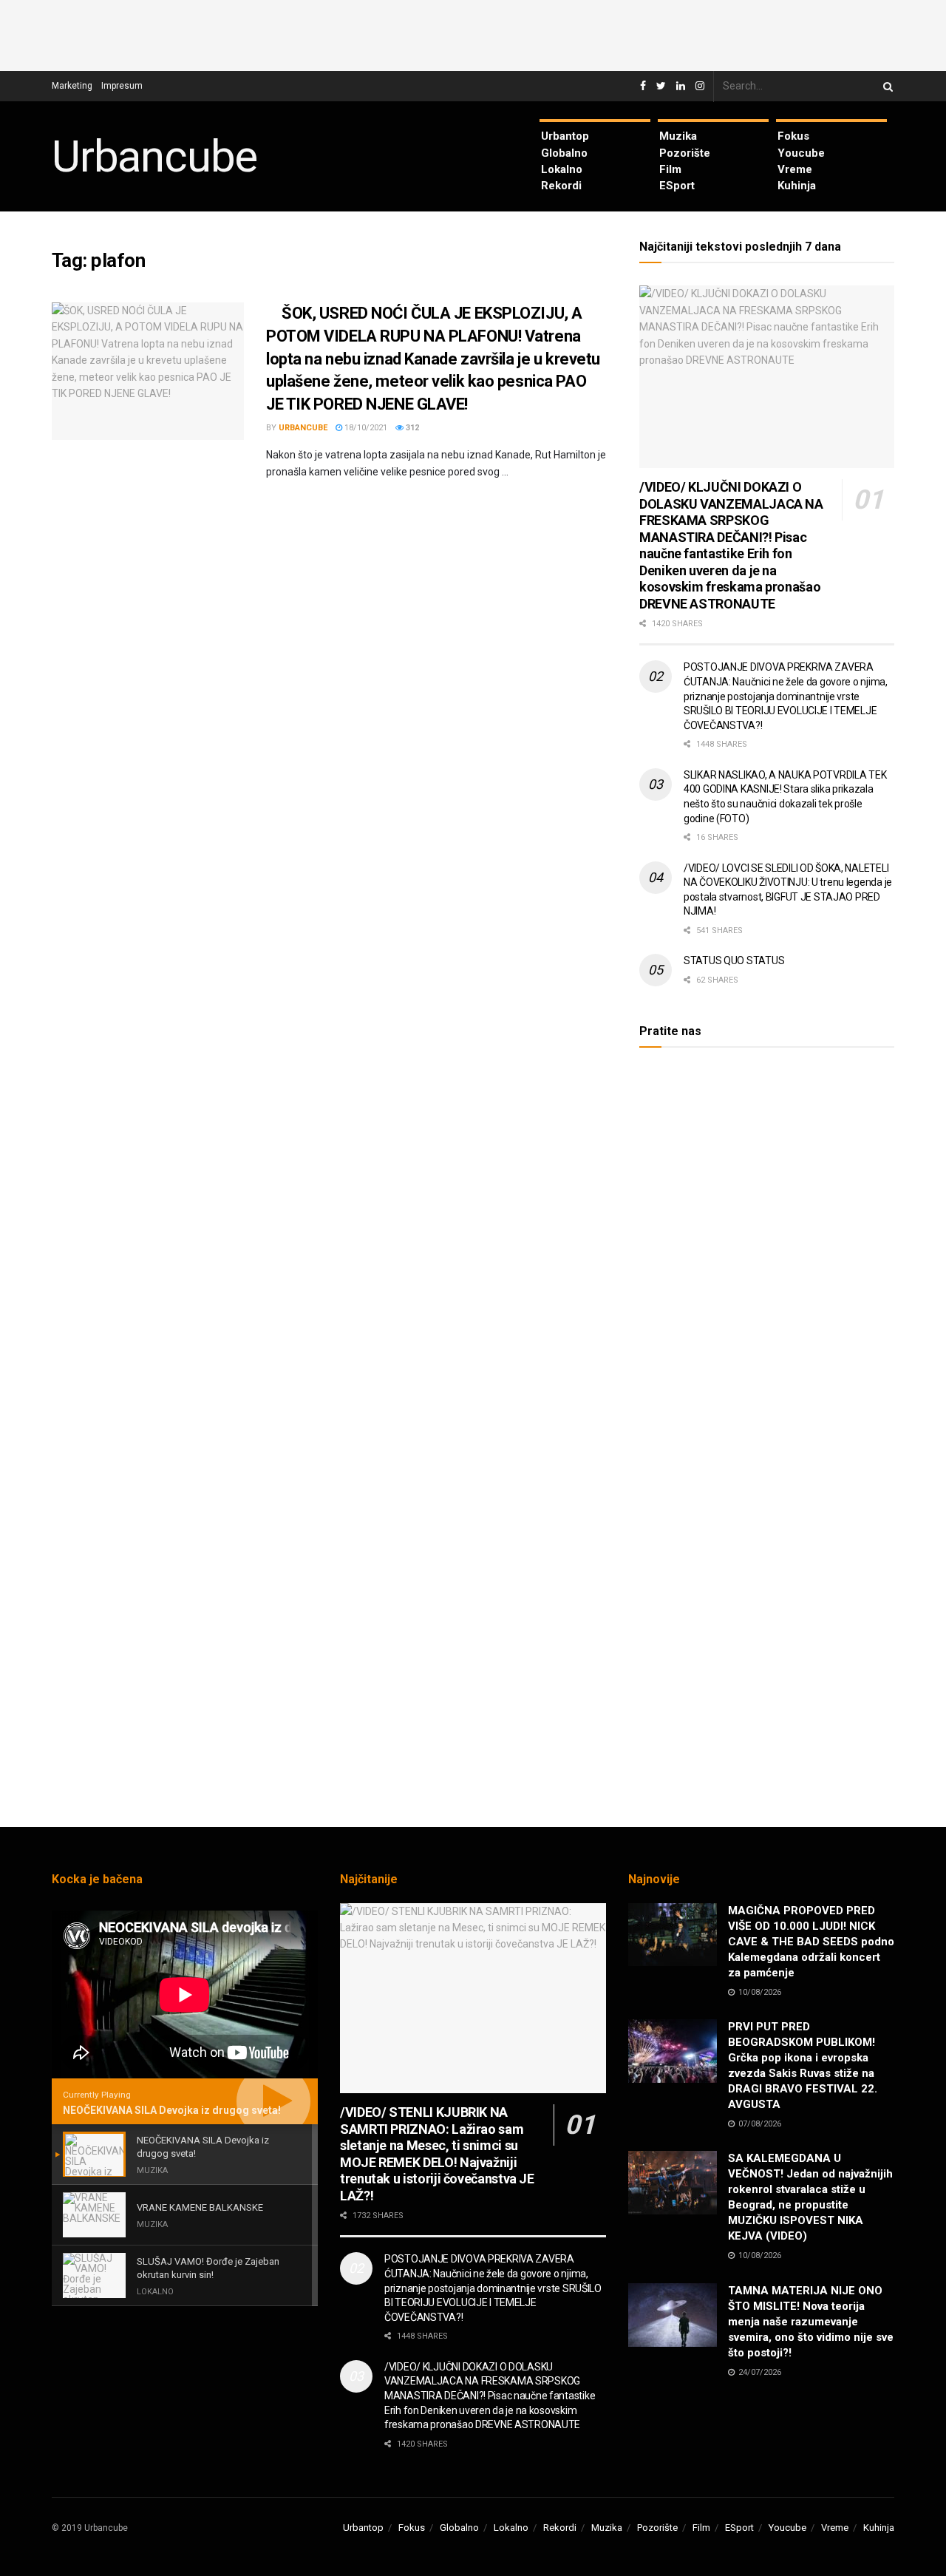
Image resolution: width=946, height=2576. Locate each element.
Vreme (795, 169)
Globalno (564, 153)
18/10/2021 (365, 428)
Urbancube (154, 157)
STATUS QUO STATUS (734, 960)
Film (670, 169)
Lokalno (562, 169)
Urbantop (565, 136)
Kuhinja (797, 186)
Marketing (72, 86)
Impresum (122, 86)
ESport (677, 186)
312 (411, 428)
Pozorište (685, 153)
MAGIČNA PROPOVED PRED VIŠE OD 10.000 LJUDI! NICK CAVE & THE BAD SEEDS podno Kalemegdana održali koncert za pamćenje (811, 1942)
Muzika (678, 136)
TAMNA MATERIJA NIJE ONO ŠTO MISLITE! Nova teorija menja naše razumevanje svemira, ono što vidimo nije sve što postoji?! (811, 2322)
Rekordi (561, 186)
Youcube (801, 153)
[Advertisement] (473, 33)
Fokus (793, 136)
